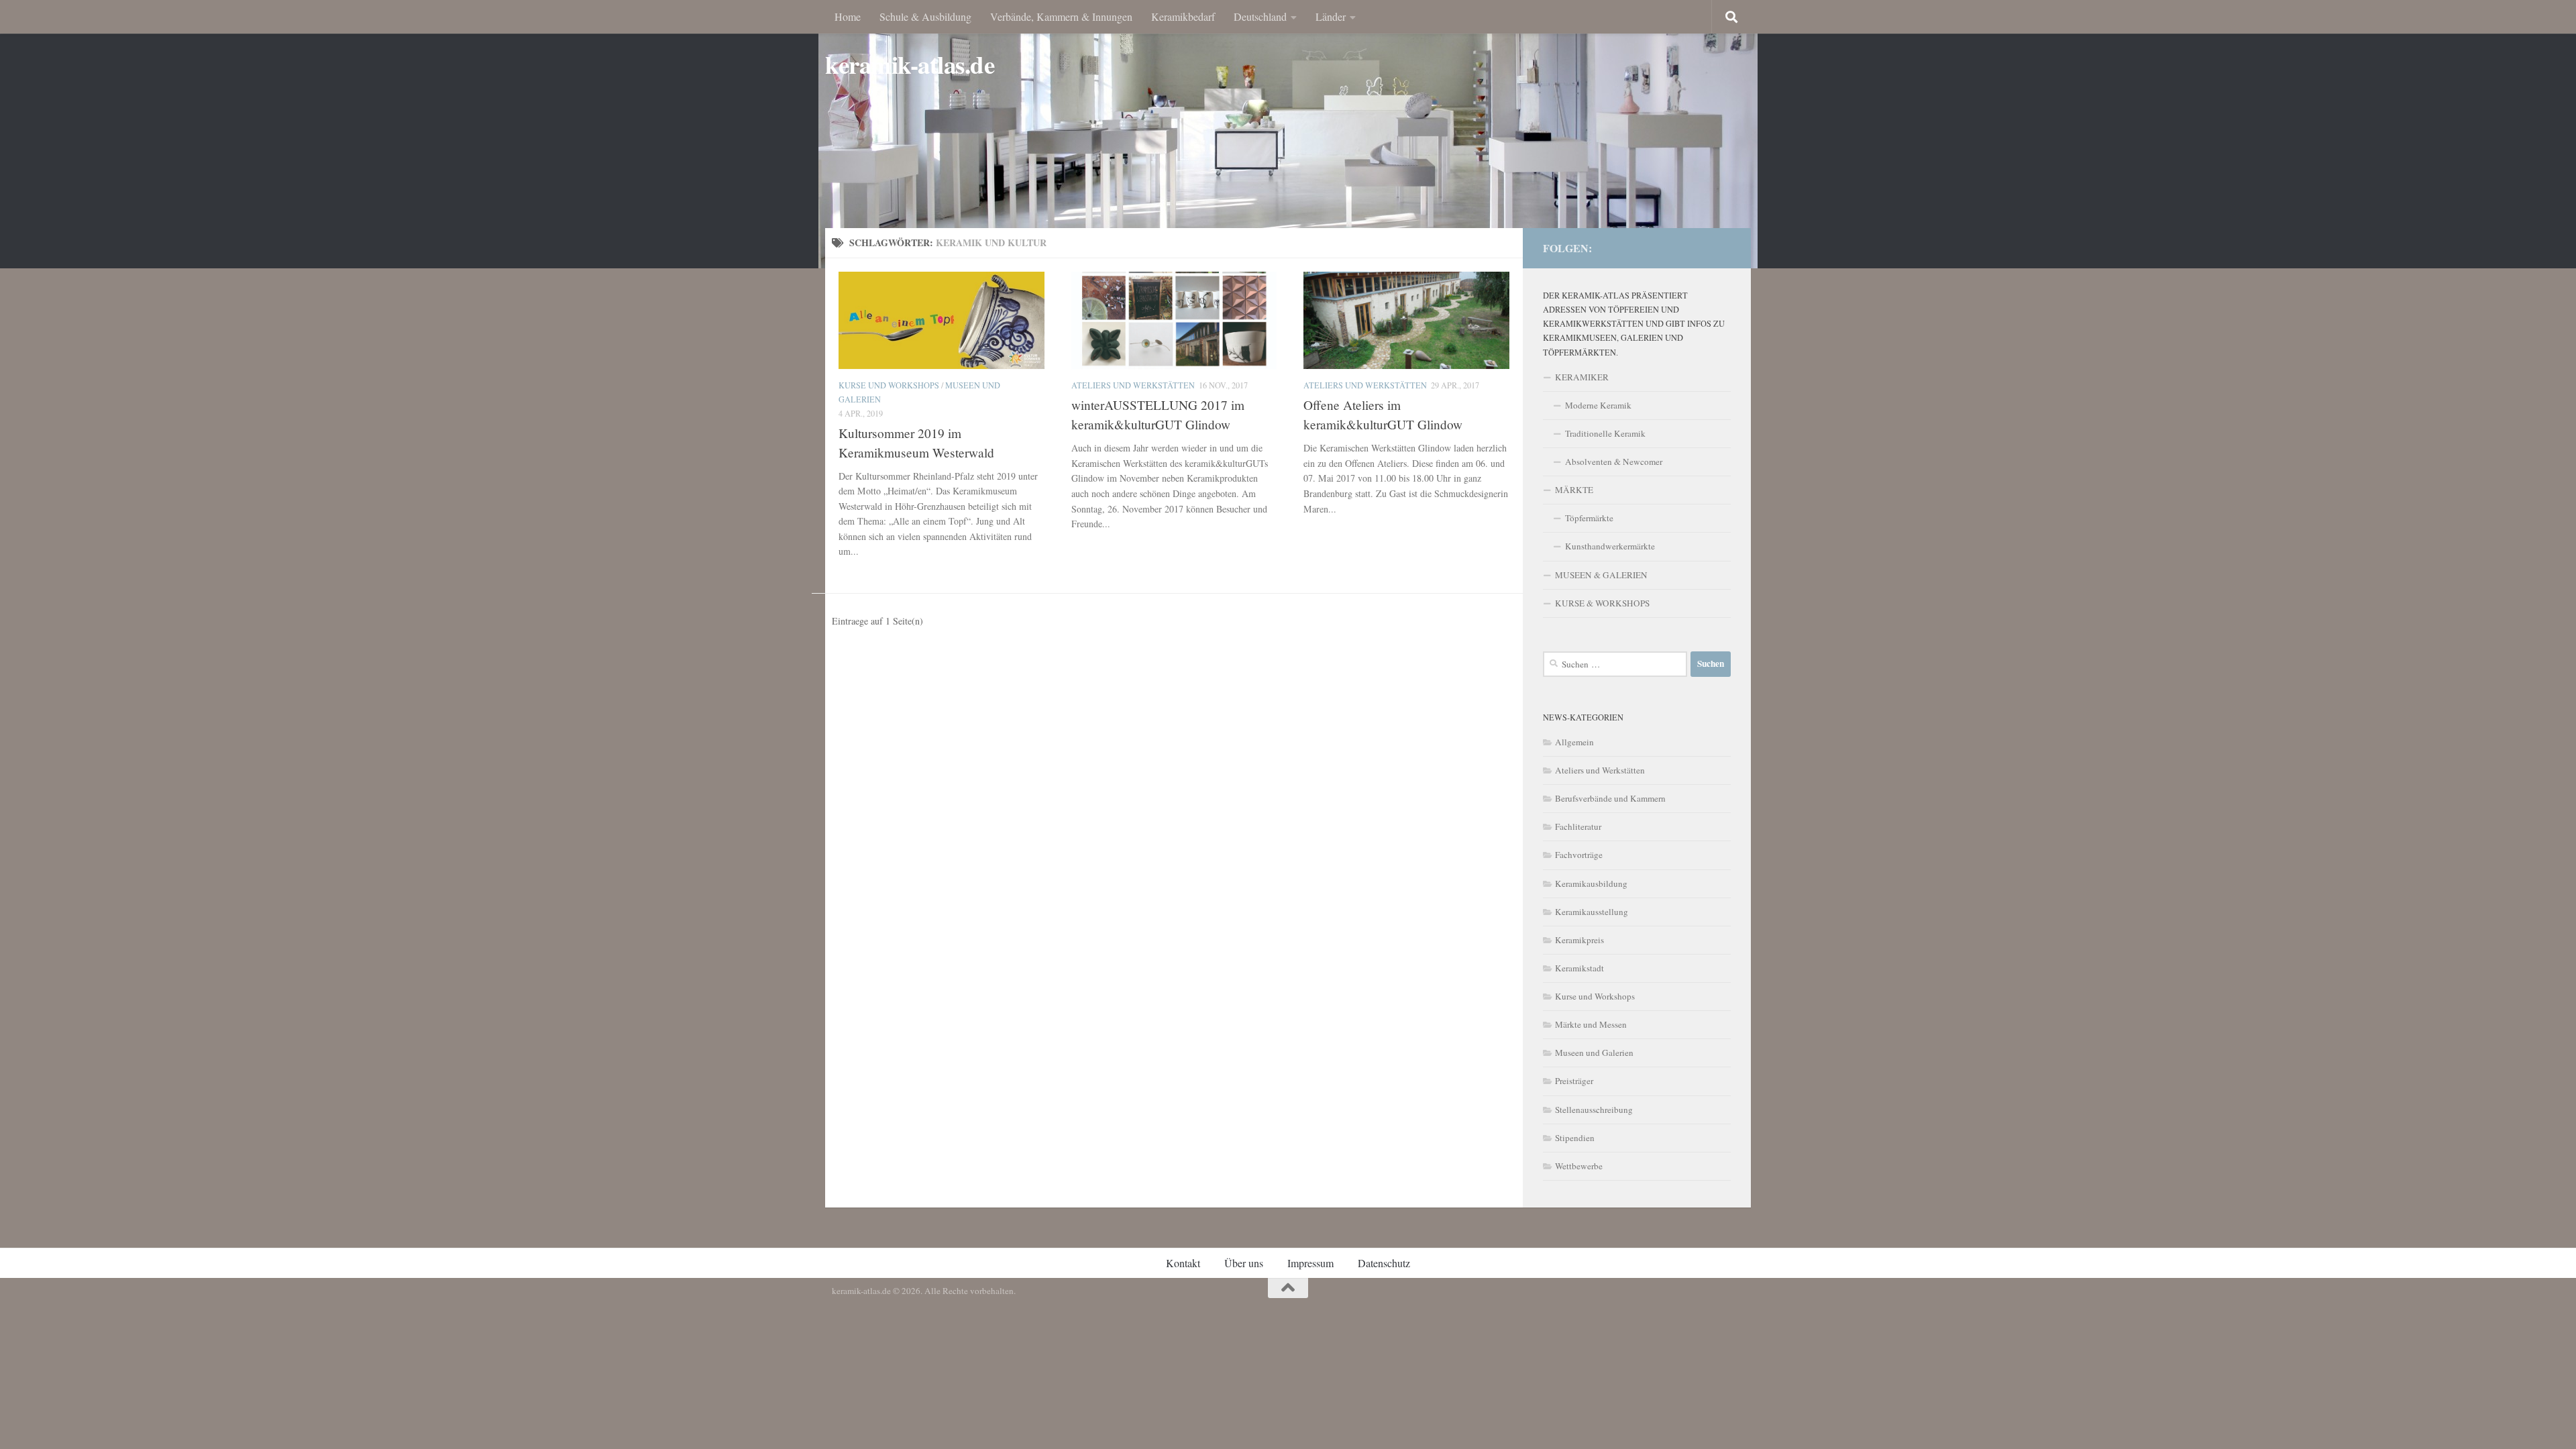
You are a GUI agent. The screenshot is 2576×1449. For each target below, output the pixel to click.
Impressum (1310, 1263)
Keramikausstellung (1592, 912)
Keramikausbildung (1591, 883)
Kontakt (1183, 1263)
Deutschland (1260, 16)
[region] (1288, 134)
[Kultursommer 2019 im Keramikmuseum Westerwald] (942, 320)
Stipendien (1575, 1138)
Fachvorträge (1579, 855)
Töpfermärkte (1589, 518)
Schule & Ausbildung (925, 16)
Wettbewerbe (1579, 1166)
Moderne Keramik (1598, 405)
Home (848, 16)
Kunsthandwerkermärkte (1610, 546)
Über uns (1244, 1263)
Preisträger (1574, 1081)
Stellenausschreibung (1594, 1110)
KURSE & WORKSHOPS (1602, 603)
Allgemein (1574, 742)
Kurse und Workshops (889, 385)
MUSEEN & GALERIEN (1601, 575)
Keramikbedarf (1183, 16)
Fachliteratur (1578, 826)
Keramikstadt (1579, 968)
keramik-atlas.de (910, 65)
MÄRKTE (1574, 490)
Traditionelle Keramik (1605, 433)
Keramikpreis (1579, 940)
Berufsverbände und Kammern (1610, 798)
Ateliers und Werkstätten (1133, 385)
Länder (1331, 16)
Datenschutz (1384, 1263)
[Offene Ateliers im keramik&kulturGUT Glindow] (1406, 320)
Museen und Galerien (1594, 1053)
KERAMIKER (1582, 377)
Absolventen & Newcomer (1614, 462)
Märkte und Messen (1591, 1024)
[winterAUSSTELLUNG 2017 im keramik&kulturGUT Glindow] (1174, 320)
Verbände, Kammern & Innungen (1061, 16)
